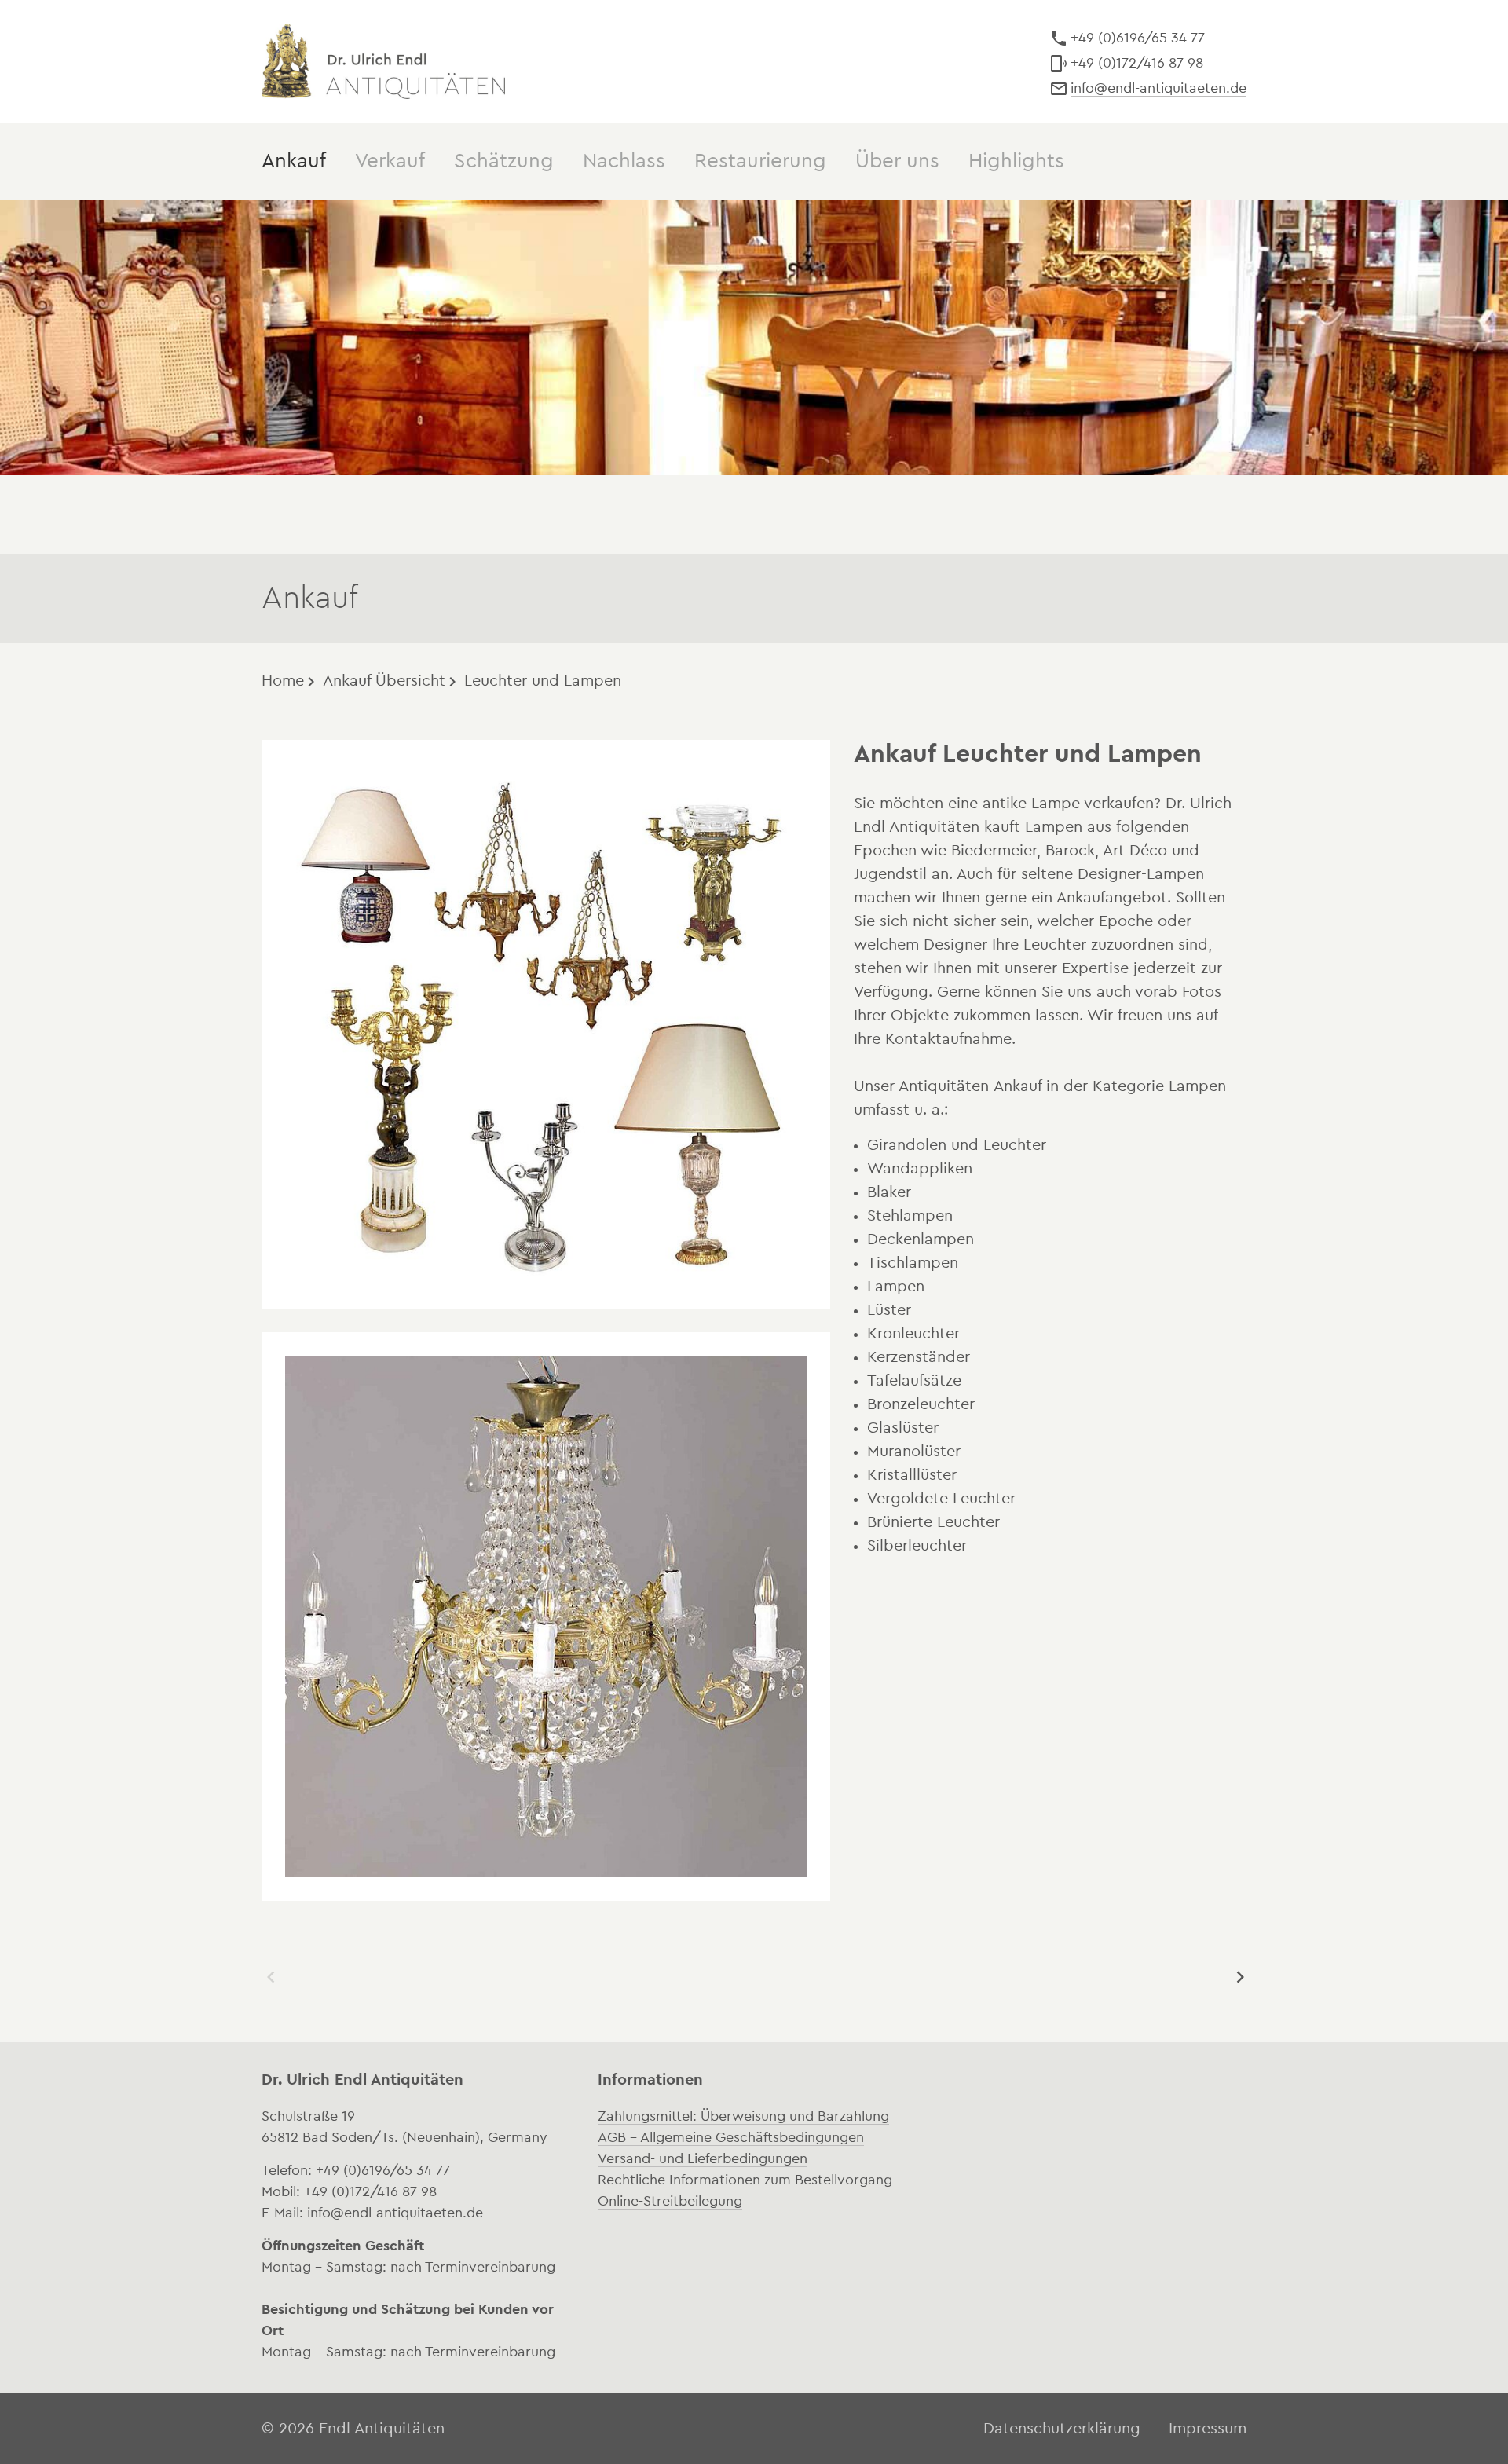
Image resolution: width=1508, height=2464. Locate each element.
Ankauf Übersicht (384, 681)
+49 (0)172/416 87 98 (1137, 63)
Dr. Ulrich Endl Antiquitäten (383, 61)
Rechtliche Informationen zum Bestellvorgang (745, 2180)
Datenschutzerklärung (1062, 2429)
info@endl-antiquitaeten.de (1158, 88)
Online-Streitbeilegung (670, 2201)
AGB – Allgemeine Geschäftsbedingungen (731, 2137)
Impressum (1208, 2429)
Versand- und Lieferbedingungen (703, 2158)
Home (283, 681)
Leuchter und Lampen (543, 681)
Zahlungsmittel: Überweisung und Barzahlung (743, 2116)
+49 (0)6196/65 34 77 (1138, 38)
